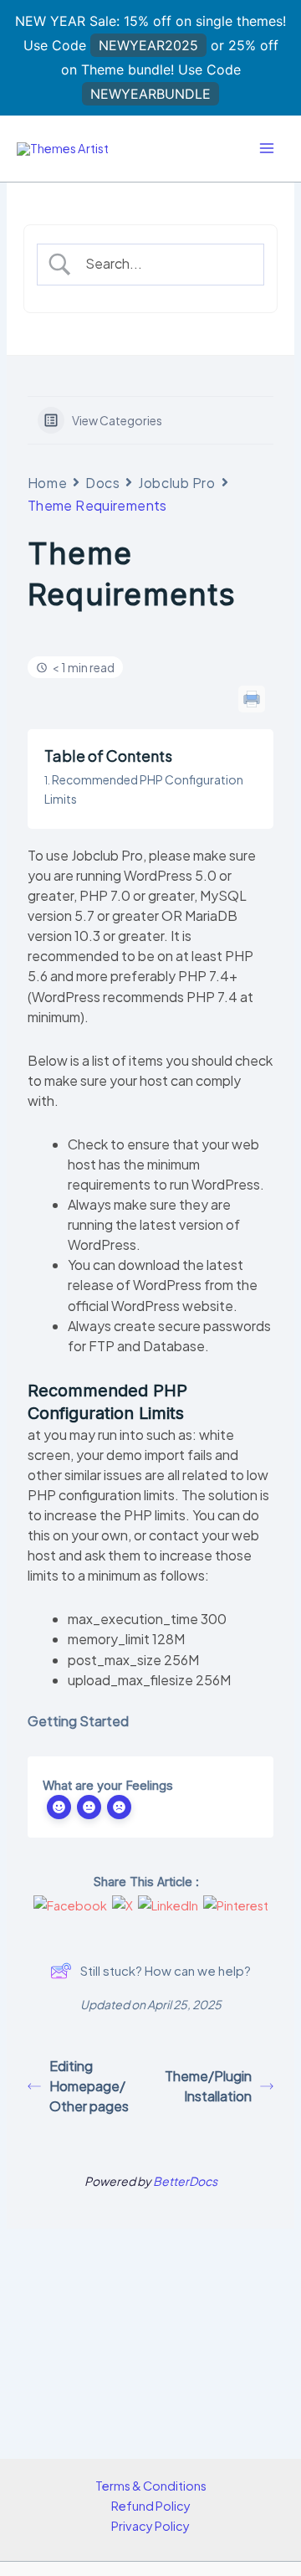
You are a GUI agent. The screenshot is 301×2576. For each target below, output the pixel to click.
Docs (102, 483)
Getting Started (78, 1721)
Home (47, 483)
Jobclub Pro (176, 483)
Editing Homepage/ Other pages (89, 2086)
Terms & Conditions (151, 2486)
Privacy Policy (150, 2526)
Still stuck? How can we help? (166, 1970)
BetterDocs (185, 2181)
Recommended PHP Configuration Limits (144, 789)
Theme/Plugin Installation (208, 2086)
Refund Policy (151, 2506)
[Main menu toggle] (267, 148)
